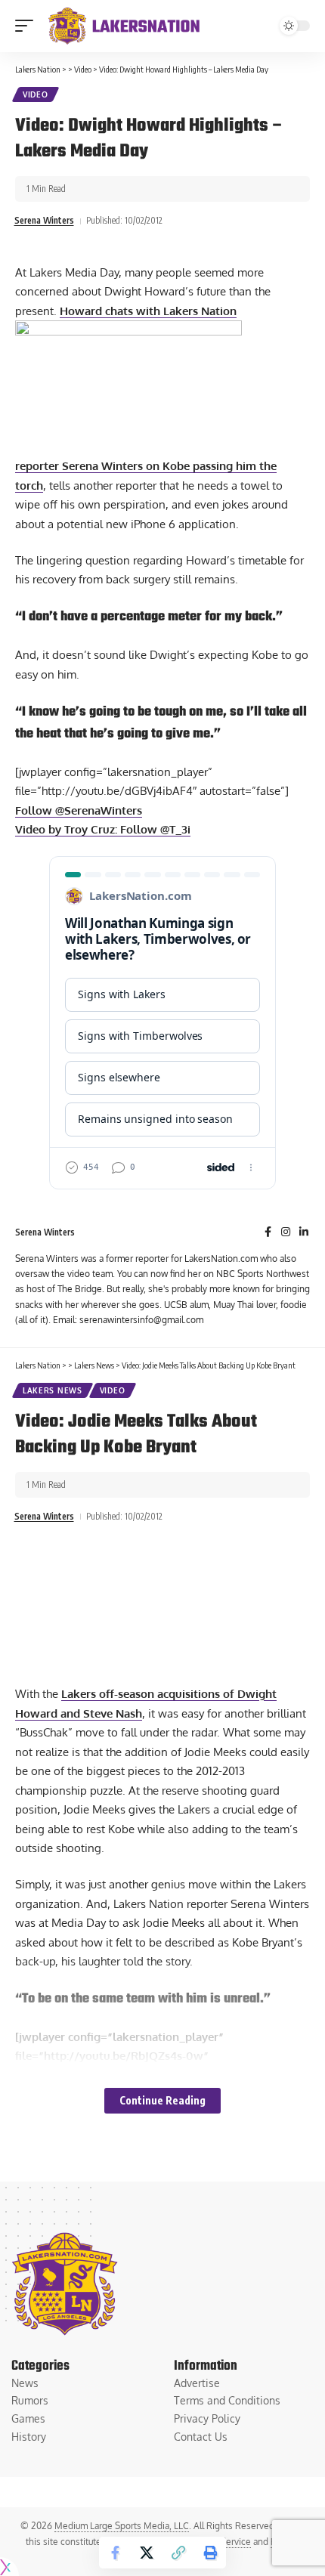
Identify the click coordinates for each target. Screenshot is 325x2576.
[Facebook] (268, 1233)
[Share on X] (147, 2553)
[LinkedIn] (304, 1233)
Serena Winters (44, 220)
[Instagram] (286, 1233)
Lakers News (53, 1390)
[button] (28, 26)
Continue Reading (162, 2100)
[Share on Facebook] (115, 2553)
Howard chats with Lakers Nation (148, 311)
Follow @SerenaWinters (79, 810)
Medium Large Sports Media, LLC (122, 2526)
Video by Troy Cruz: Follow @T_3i (103, 829)
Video (36, 94)
